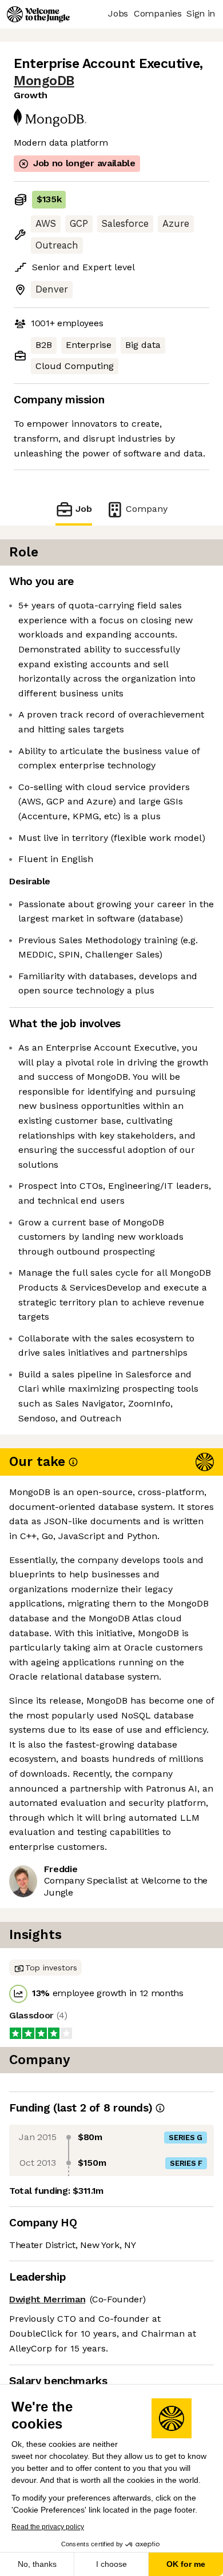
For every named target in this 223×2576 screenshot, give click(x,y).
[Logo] (38, 14)
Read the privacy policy (48, 2527)
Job (84, 509)
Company (147, 509)
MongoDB (44, 81)
